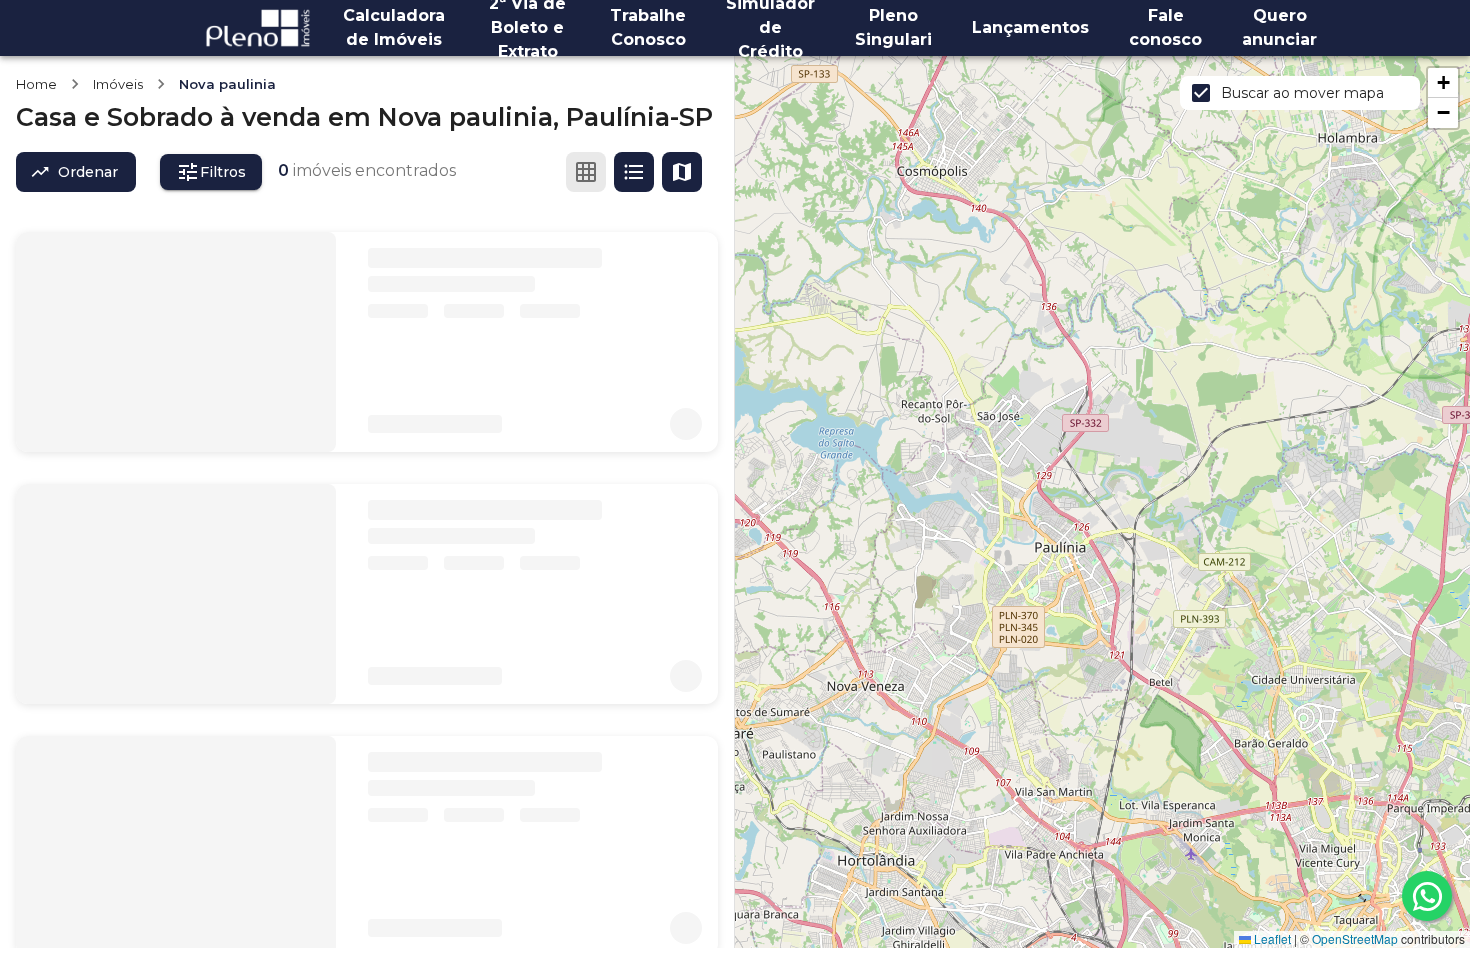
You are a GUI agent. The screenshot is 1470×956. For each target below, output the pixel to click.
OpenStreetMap (1355, 938)
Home (36, 84)
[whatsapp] (1427, 896)
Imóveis (118, 84)
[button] (1443, 83)
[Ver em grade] (586, 172)
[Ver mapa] (682, 172)
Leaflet (1271, 938)
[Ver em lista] (634, 172)
